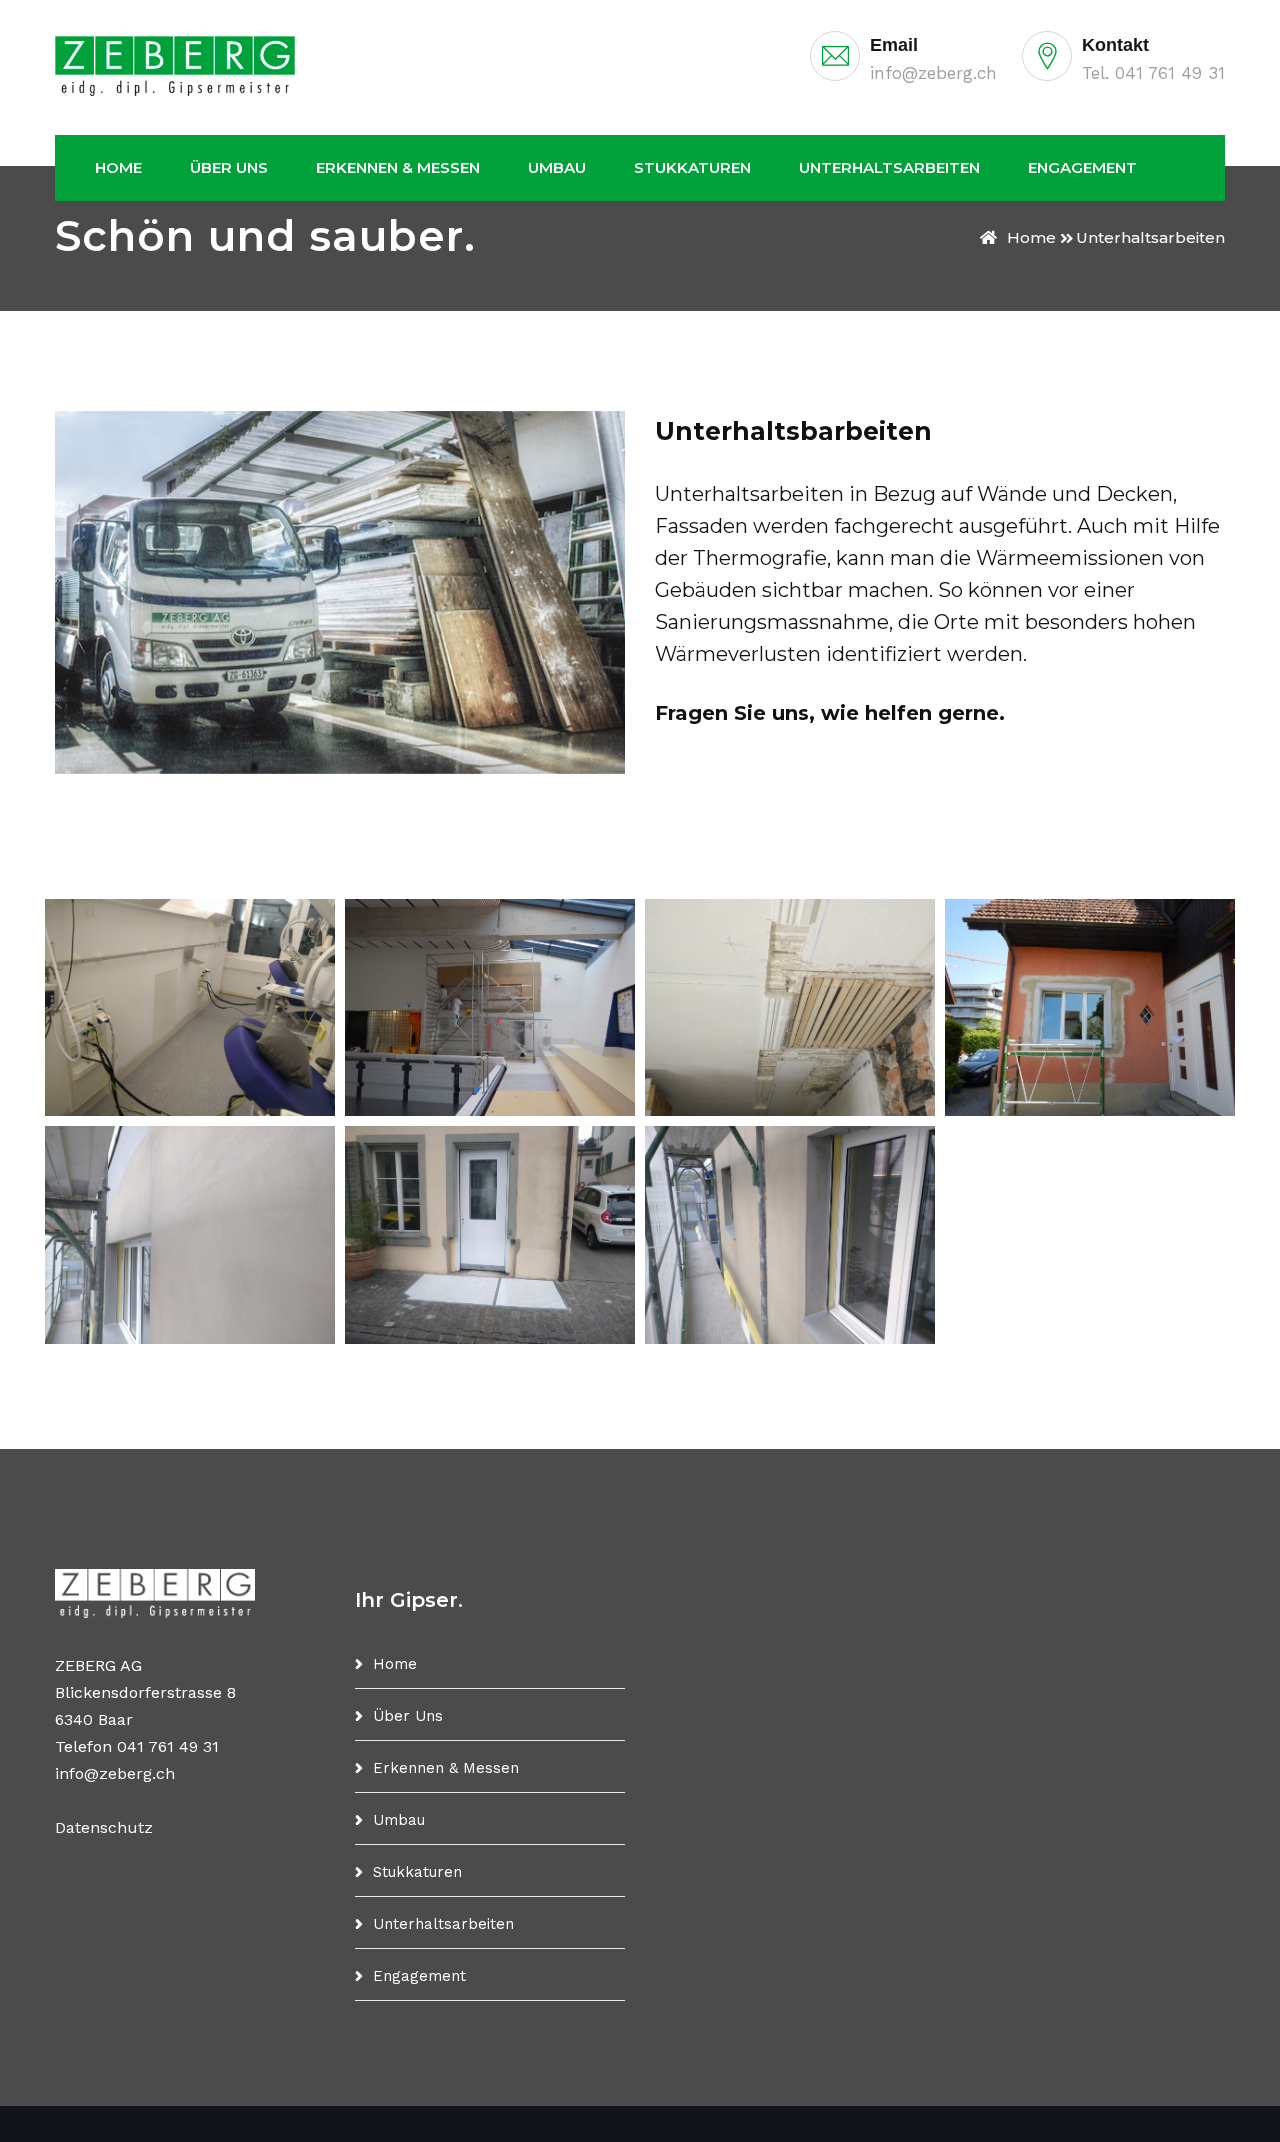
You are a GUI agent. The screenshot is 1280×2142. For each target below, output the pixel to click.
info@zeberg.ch (933, 73)
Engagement (1082, 167)
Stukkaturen (692, 167)
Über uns (229, 167)
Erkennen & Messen (398, 167)
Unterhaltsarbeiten (889, 167)
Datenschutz (104, 1827)
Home (118, 167)
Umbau (557, 167)
